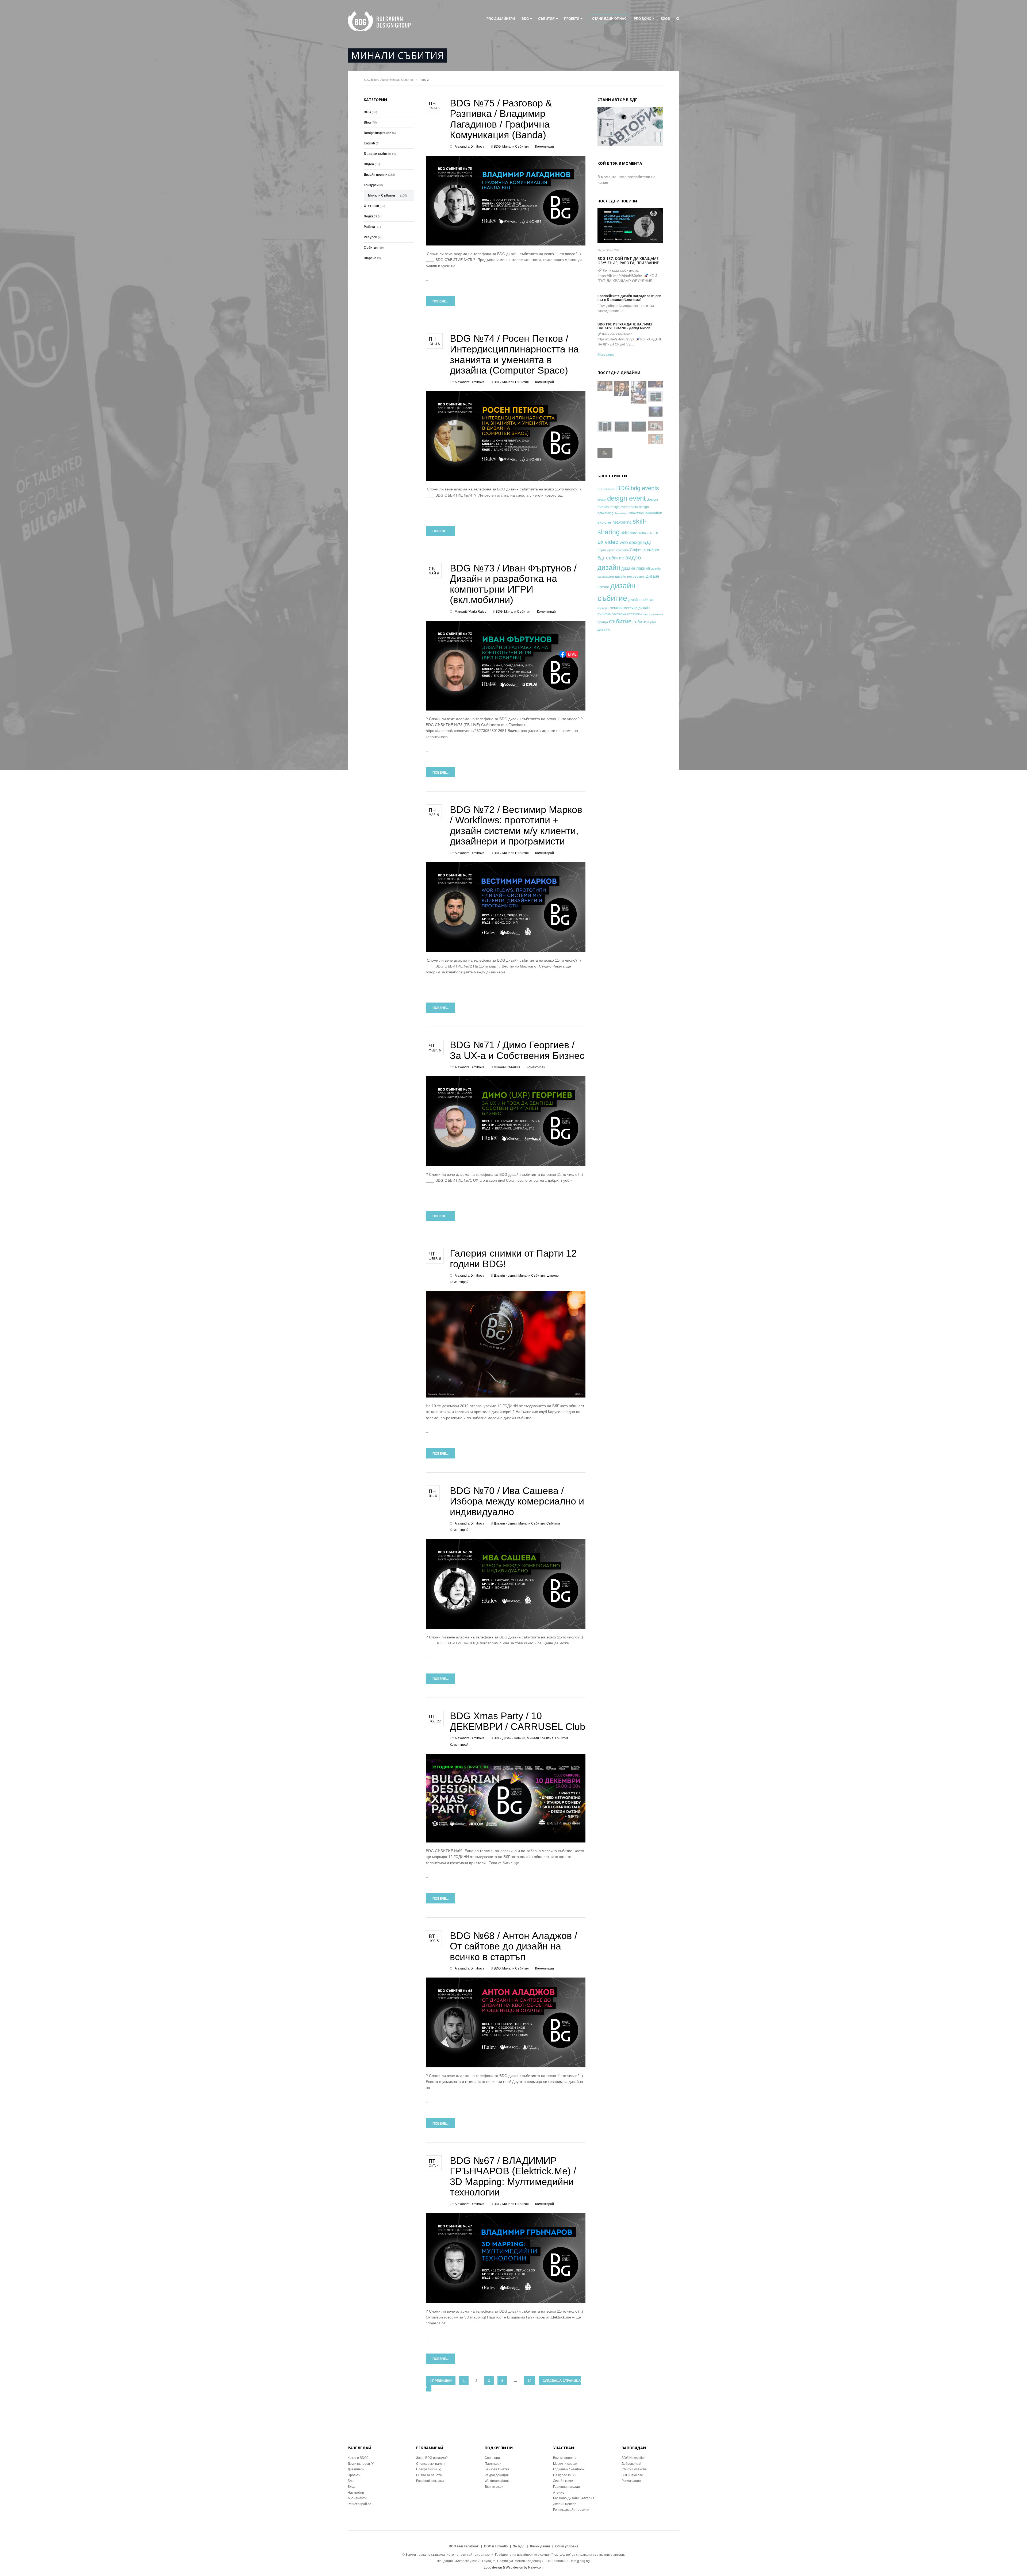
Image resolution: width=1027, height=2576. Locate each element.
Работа (369, 227)
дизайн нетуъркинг (630, 576)
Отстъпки (371, 206)
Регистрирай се (359, 2504)
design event (626, 498)
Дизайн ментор (565, 2504)
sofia (642, 533)
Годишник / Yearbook (569, 2469)
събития (641, 622)
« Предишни (441, 2381)
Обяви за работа (429, 2475)
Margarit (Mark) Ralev (470, 612)
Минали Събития (401, 80)
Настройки (356, 2493)
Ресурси (370, 237)
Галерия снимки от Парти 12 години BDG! (513, 1259)
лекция (616, 608)
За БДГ (519, 2546)
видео (633, 557)
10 (530, 2381)
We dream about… (498, 2481)
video (612, 542)
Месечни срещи (565, 2464)
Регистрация (631, 2481)
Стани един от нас (609, 19)
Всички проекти (565, 2458)
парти (647, 614)
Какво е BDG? (358, 2458)
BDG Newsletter (633, 2458)
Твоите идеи (494, 2487)
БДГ (648, 542)
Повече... (440, 301)
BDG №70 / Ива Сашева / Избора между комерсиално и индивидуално (517, 1501)
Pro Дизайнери (501, 19)
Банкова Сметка (497, 2469)
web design (631, 542)
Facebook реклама (430, 2481)
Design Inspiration (378, 133)
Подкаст (370, 216)
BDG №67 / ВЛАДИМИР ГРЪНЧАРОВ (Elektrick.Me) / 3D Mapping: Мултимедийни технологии (513, 2176)
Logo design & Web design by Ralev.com (514, 2567)
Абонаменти (357, 2498)
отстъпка (619, 614)
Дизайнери (356, 2469)
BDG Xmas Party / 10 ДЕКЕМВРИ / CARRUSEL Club (518, 1721)
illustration (621, 513)
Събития (546, 19)
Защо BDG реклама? (432, 2458)
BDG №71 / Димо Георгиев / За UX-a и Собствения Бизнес (517, 1050)
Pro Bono (643, 19)
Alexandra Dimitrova (470, 147)
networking (622, 522)
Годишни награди (566, 2487)
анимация (651, 550)
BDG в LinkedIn (496, 2546)
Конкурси (371, 185)
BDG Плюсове (632, 2475)
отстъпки (634, 614)
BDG (525, 19)
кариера (603, 608)
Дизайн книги (563, 2481)
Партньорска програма (613, 550)
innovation (636, 513)
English (369, 143)
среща (603, 622)
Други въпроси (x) (361, 2464)
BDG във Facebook (464, 2546)
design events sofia (624, 507)
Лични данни (540, 2546)
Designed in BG (565, 2475)
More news (606, 354)
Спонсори (492, 2458)
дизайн (609, 567)
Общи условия (567, 2546)
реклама (657, 614)
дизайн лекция (636, 568)
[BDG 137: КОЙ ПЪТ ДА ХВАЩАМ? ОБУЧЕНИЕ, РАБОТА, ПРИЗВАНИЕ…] (630, 226)
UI (656, 533)
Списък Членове (634, 2469)
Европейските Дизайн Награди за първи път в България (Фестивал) (629, 298)
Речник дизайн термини (571, 2510)
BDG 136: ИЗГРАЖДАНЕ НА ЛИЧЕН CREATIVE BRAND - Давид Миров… (626, 326)
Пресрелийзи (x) (429, 2469)
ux (601, 542)
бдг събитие (611, 558)
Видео (369, 164)
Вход (665, 19)
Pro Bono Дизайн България (574, 2498)
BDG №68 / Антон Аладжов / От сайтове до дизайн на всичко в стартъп (513, 1946)
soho (650, 533)
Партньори (493, 2464)
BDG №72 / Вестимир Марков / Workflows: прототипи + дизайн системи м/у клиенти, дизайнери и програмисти (516, 826)
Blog (374, 80)
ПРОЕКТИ (572, 19)
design (602, 500)
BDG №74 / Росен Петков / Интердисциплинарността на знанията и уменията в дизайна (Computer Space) (514, 354)
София (636, 550)
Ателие (559, 2493)
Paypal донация (497, 2475)
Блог (351, 2481)
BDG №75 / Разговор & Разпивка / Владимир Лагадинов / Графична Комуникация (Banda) (501, 119)
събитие (620, 621)
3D (600, 489)
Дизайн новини (505, 1276)
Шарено (553, 1276)
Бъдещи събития (378, 154)
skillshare (629, 533)
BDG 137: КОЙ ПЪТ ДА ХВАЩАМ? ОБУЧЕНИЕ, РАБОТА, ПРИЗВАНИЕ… (630, 261)
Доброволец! (631, 2464)
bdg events (645, 488)
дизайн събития (641, 600)
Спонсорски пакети (431, 2464)
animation (609, 489)
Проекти (354, 2475)
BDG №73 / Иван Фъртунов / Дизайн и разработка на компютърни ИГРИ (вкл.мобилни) (513, 584)
